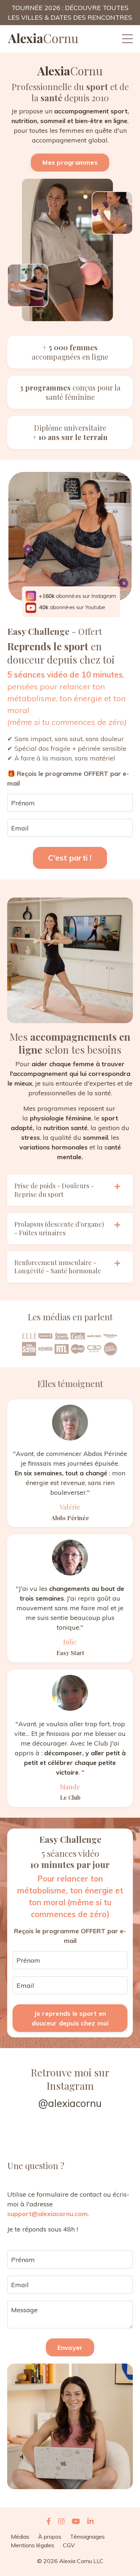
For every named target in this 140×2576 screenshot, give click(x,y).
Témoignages (87, 2537)
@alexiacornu (70, 2103)
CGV (69, 2545)
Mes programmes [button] (70, 162)
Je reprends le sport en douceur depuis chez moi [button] (70, 2018)
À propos (50, 2537)
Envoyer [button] (70, 2348)
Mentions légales (32, 2545)
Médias (20, 2537)
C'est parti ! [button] (70, 858)
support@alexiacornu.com (47, 2214)
